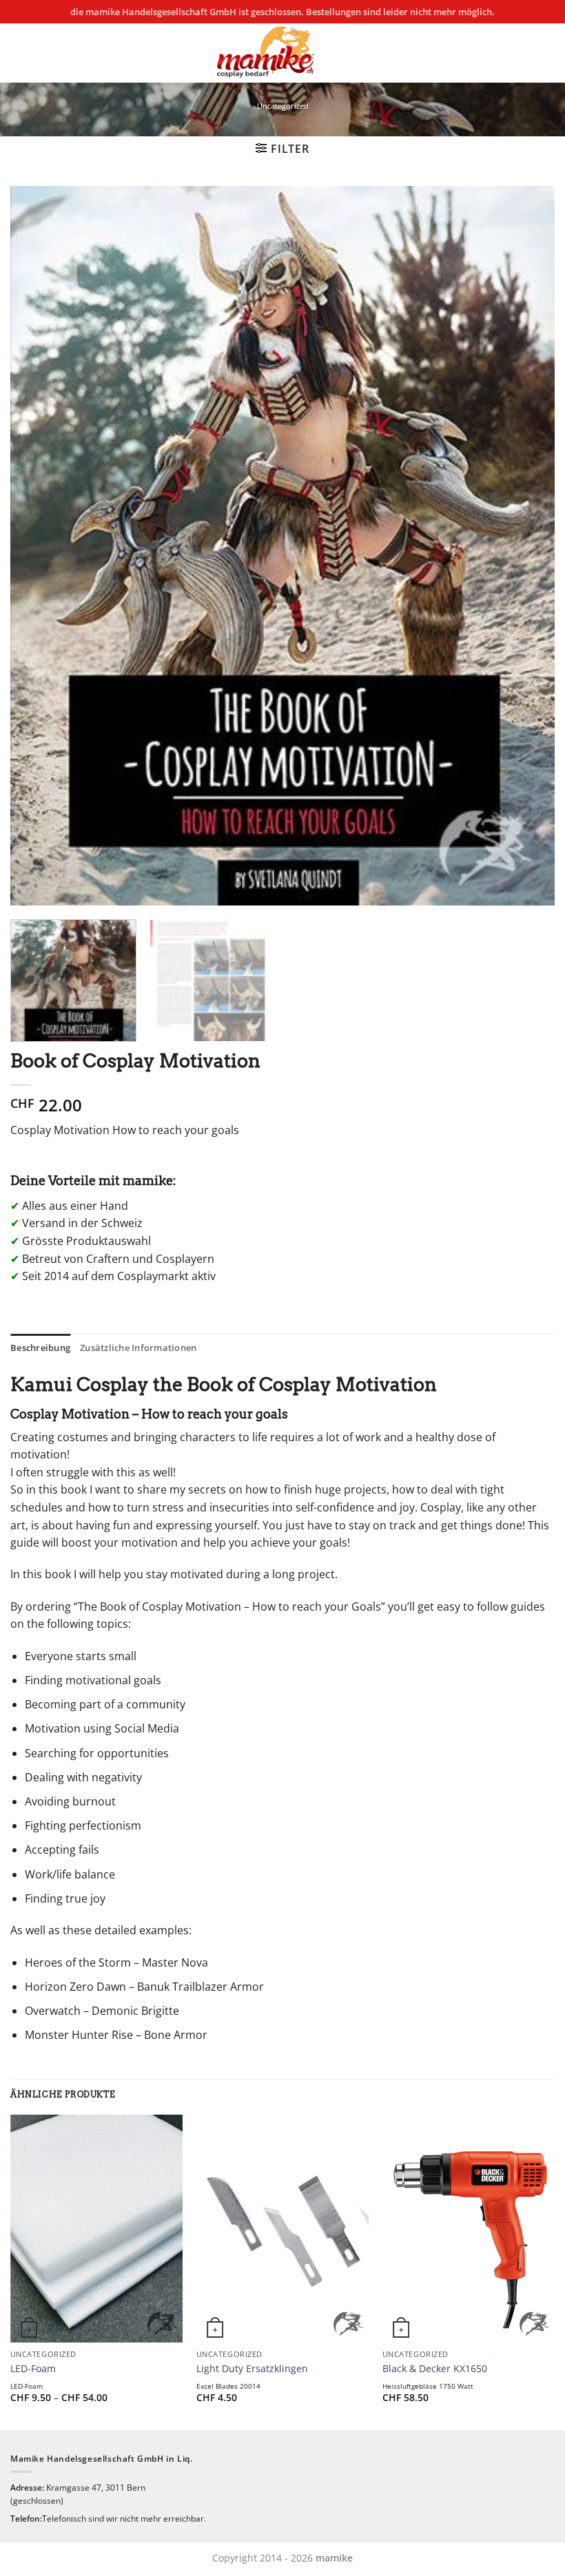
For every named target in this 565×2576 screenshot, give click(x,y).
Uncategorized (283, 106)
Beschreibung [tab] (40, 1348)
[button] (282, 149)
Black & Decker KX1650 (435, 2369)
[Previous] (39, 546)
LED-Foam (33, 2369)
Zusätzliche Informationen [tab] (138, 1348)
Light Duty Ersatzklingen (252, 2369)
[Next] (526, 546)
